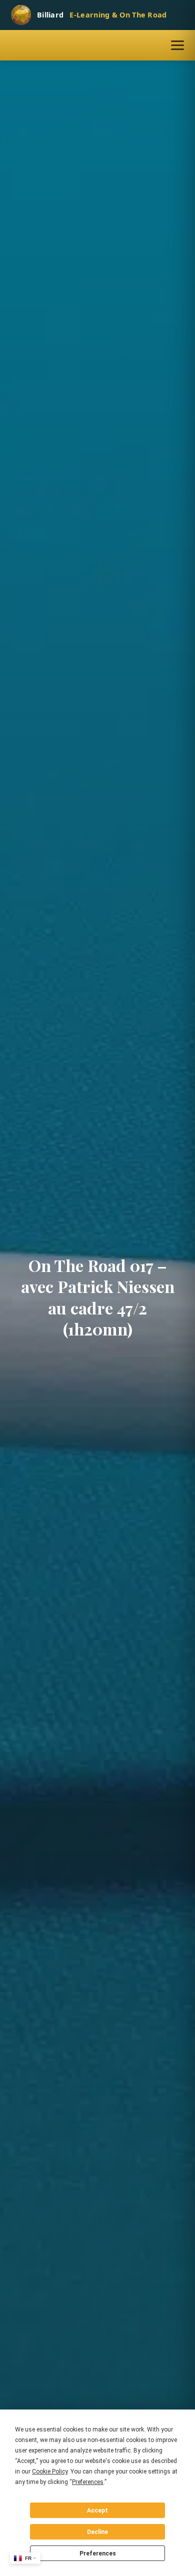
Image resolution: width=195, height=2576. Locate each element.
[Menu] (177, 45)
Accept (97, 2510)
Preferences (98, 2553)
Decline (97, 2532)
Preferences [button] (88, 2482)
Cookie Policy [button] (50, 2471)
